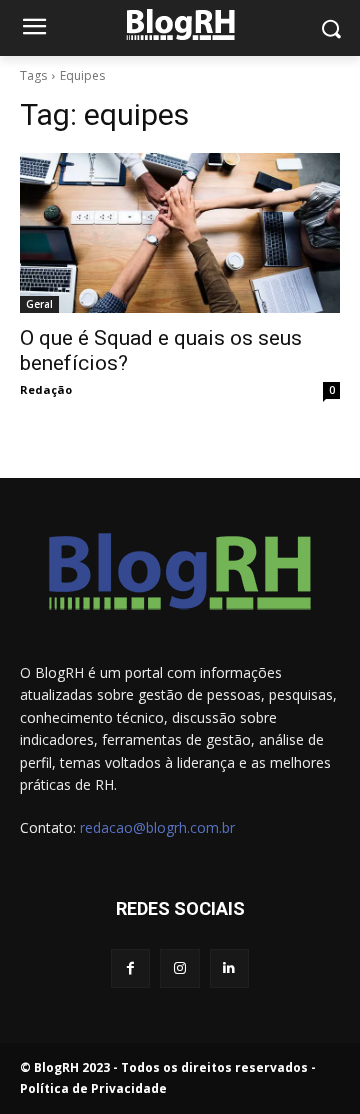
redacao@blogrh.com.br (157, 827)
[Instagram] (179, 968)
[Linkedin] (229, 968)
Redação (46, 389)
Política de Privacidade (93, 1088)
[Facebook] (130, 968)
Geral (39, 304)
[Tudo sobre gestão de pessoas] (180, 24)
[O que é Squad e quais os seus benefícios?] (180, 233)
